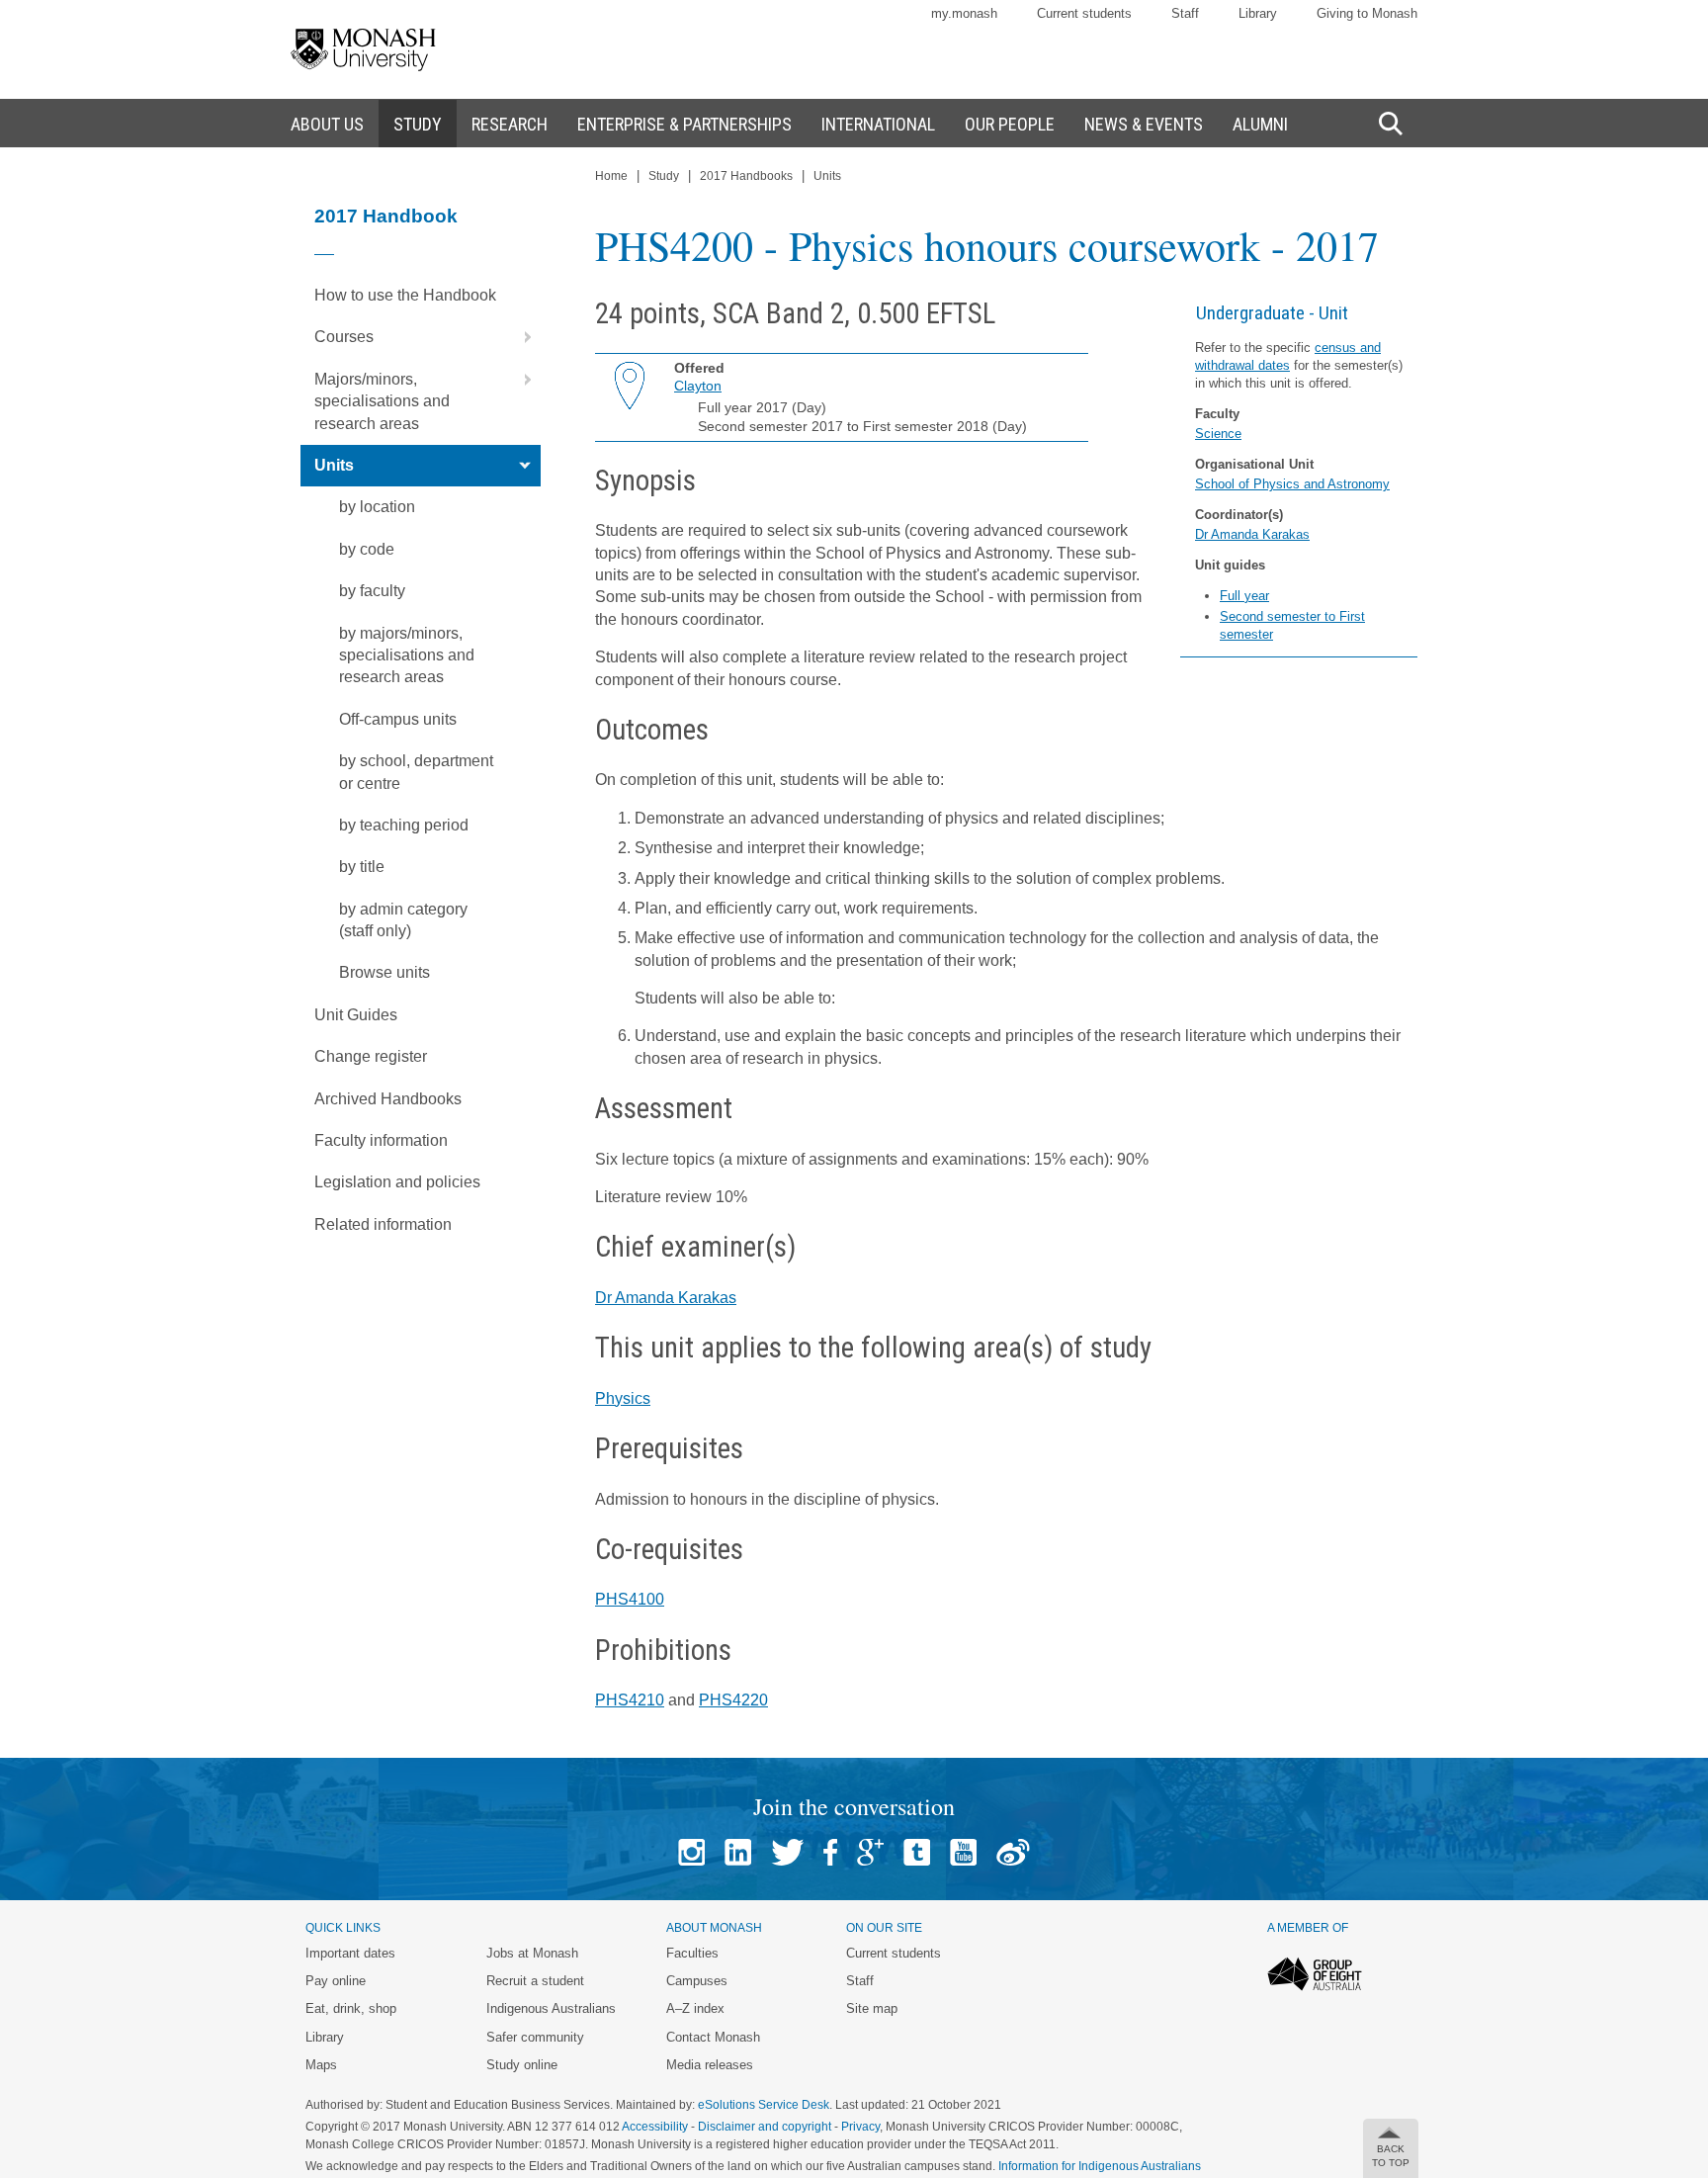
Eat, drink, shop (351, 2008)
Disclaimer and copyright (765, 2127)
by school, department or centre (416, 772)
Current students (1084, 13)
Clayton (698, 386)
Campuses (697, 1981)
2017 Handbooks (746, 176)
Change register (371, 1056)
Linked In (738, 1852)
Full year (1244, 596)
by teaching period (404, 825)
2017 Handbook (386, 216)
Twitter (787, 1852)
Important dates (350, 1953)
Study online (522, 2065)
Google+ (870, 1852)
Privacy (860, 2127)
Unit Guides (356, 1015)
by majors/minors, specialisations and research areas (407, 655)
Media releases (710, 2065)
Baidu (1013, 1852)
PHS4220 (733, 1700)
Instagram (691, 1852)
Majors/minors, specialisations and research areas (382, 401)
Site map (872, 2008)
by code (367, 549)
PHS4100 (630, 1599)
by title (362, 867)
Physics (623, 1398)
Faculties (692, 1953)
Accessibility (655, 2127)
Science (1218, 434)
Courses (344, 337)
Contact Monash (713, 2037)
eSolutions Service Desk (764, 2105)
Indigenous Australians (551, 2008)
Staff (1185, 13)
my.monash (964, 13)
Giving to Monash (1367, 13)
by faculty (372, 591)
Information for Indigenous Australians (1100, 2166)
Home (611, 176)
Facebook (830, 1852)
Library (1258, 13)
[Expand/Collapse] (520, 337)
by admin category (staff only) (403, 920)
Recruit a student (535, 1981)
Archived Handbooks (388, 1099)
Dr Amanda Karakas (1252, 534)
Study (664, 176)
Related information (383, 1224)
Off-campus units (398, 719)
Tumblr (917, 1852)
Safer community (535, 2037)
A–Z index (695, 2008)
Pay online (336, 1981)
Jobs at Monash (532, 1953)
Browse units (384, 972)
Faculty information (381, 1140)
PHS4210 (630, 1700)
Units (334, 465)
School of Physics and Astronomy (1292, 484)
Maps (321, 2065)
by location (377, 507)
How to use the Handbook (405, 295)
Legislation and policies (397, 1182)
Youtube (963, 1852)
